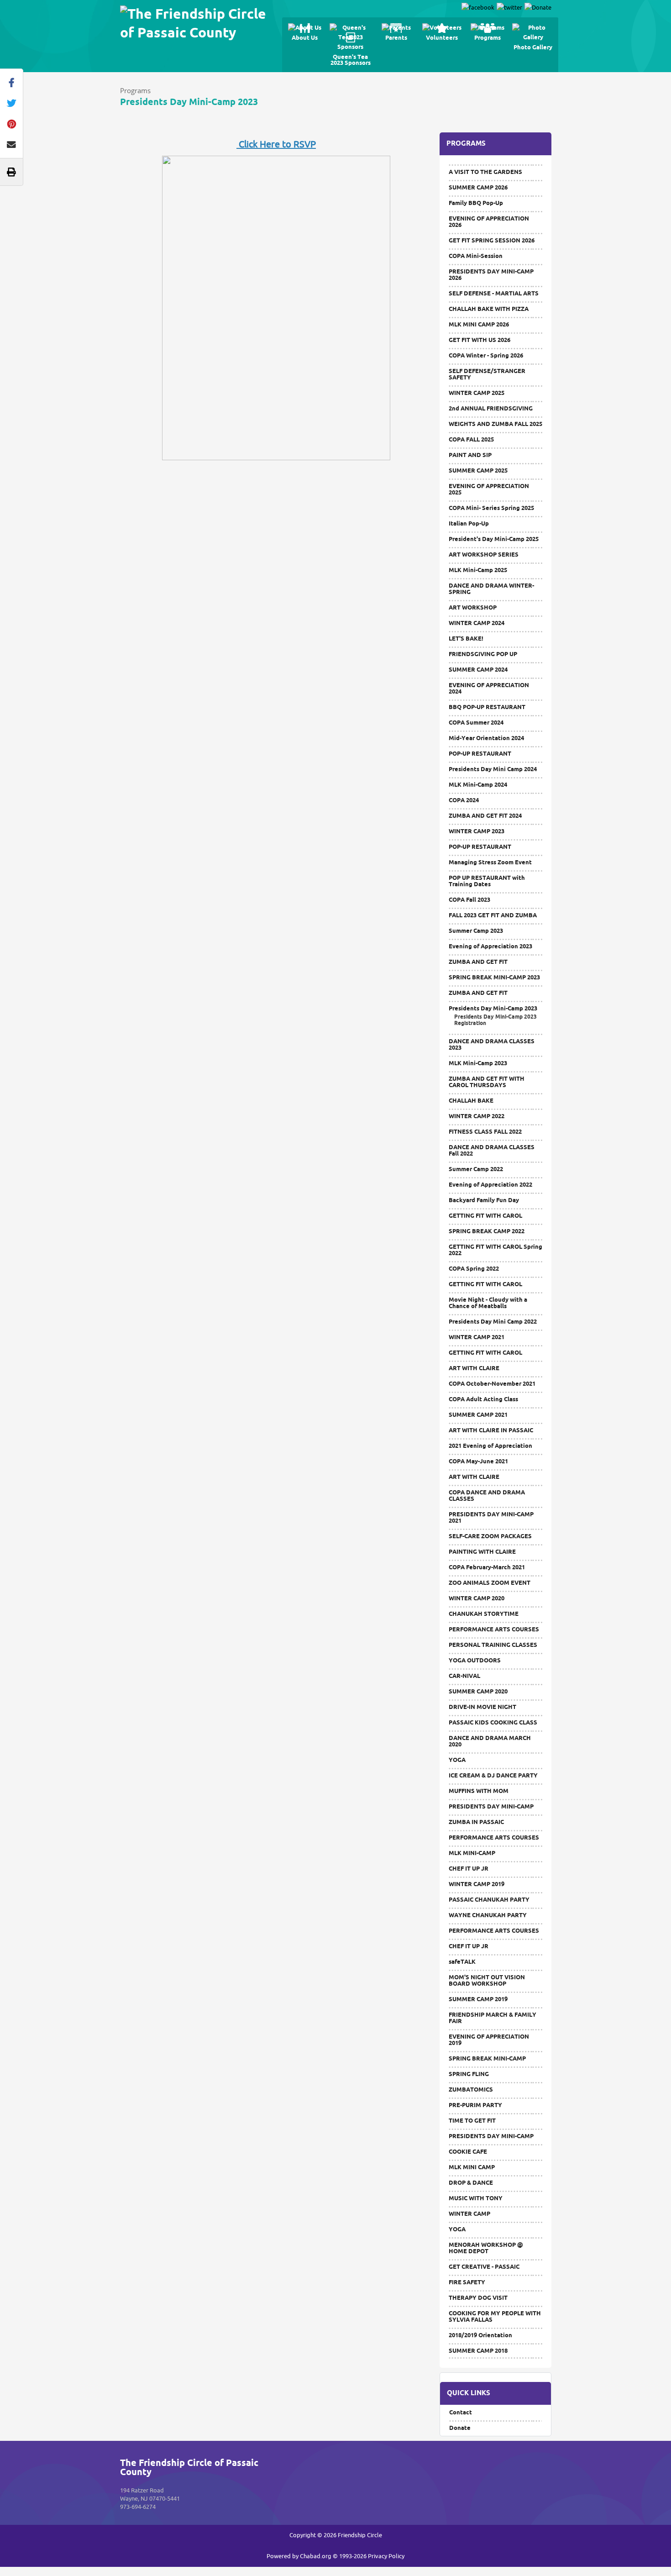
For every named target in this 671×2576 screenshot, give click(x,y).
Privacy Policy (386, 2556)
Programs (135, 90)
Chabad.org (316, 2556)
